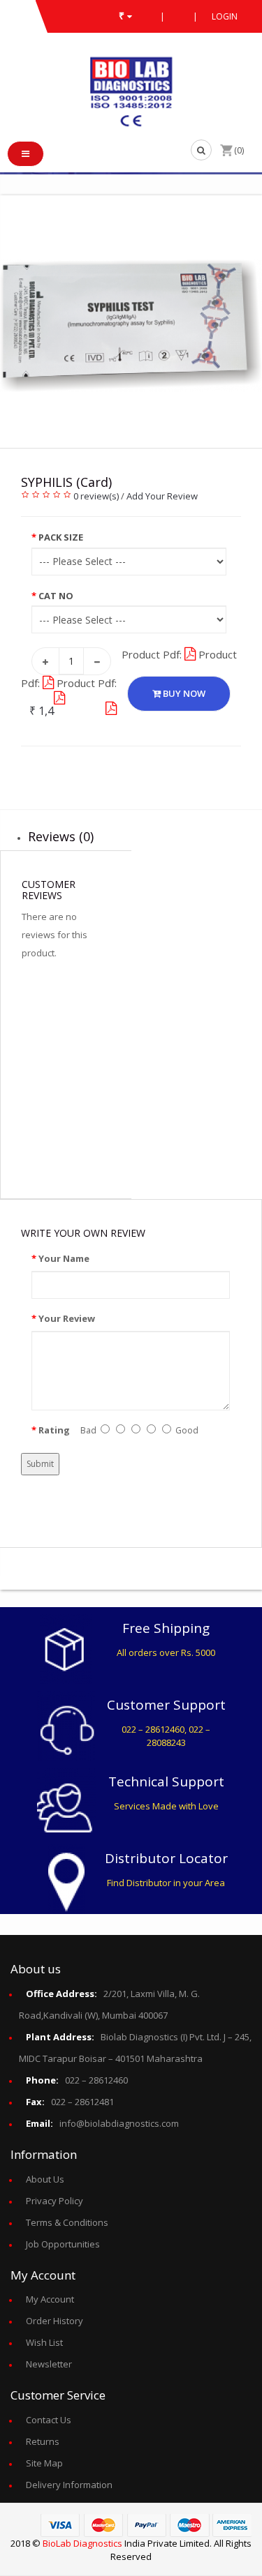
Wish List (44, 2342)
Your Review (67, 1318)
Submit (40, 1464)
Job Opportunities (63, 2244)
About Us (45, 2179)
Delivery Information (69, 2485)
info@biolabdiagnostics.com (102, 2123)
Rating (54, 1430)
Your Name (64, 1258)
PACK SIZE (61, 537)
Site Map (44, 2463)
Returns (43, 2441)
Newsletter (49, 2364)
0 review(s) (96, 496)
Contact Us (49, 2420)
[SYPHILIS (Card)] (131, 325)
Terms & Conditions (67, 2222)
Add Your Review (162, 496)
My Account (50, 2299)
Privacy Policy (54, 2201)
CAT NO (56, 596)
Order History (54, 2321)
